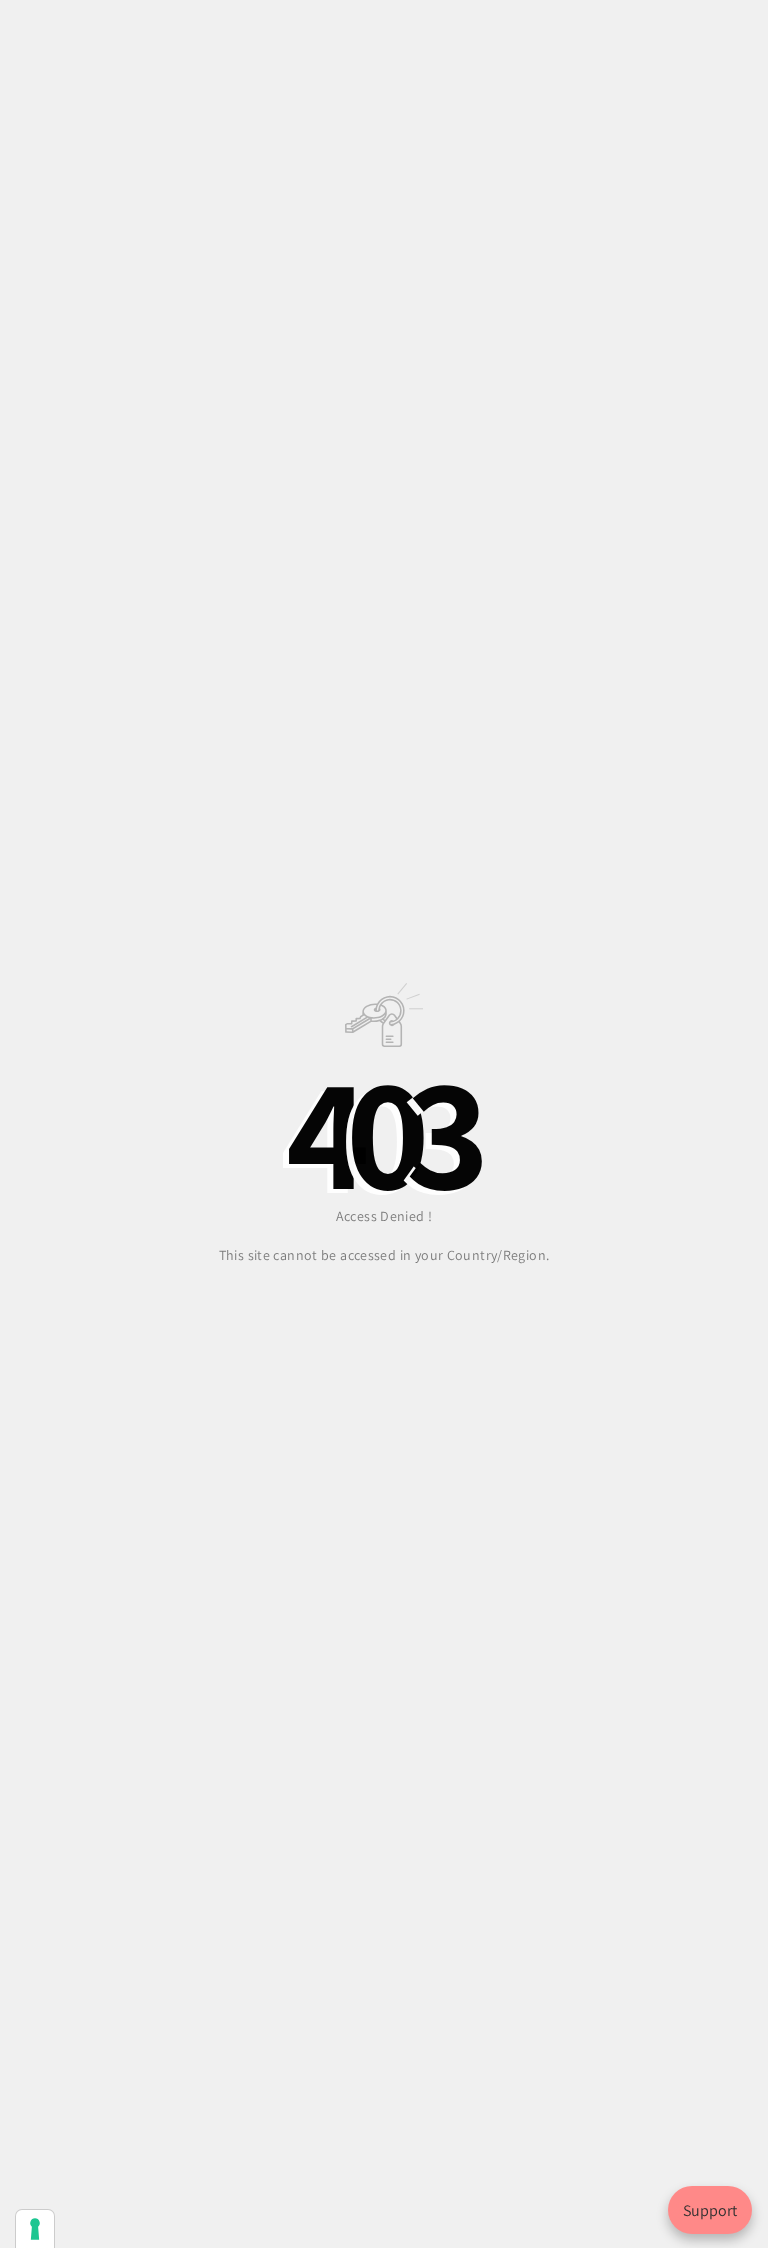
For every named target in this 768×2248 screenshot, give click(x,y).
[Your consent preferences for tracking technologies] (35, 2229)
